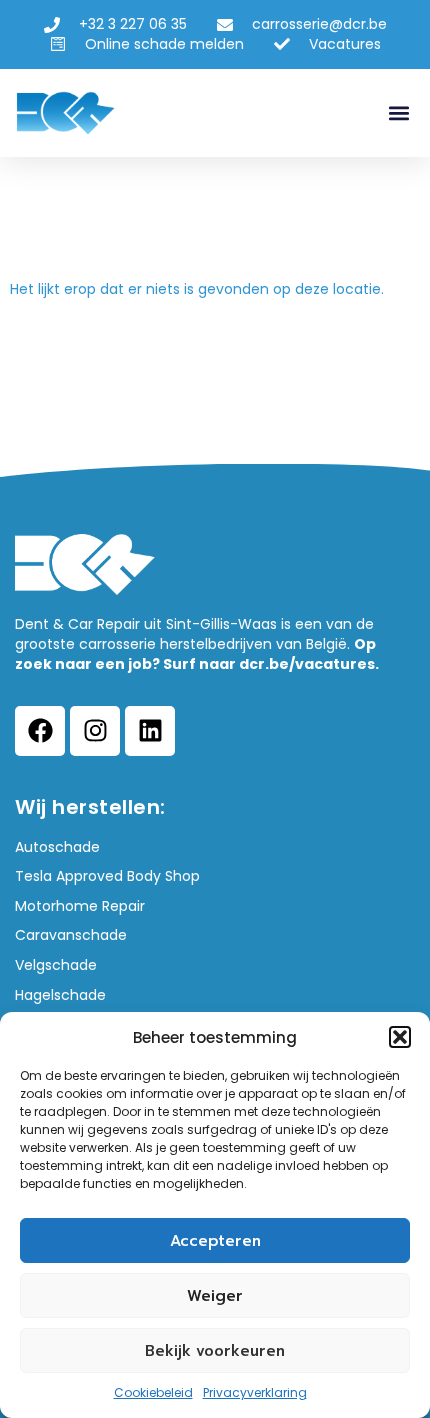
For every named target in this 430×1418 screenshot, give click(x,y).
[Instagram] (95, 731)
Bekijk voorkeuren (215, 1351)
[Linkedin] (150, 731)
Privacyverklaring (255, 1392)
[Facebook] (40, 731)
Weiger (215, 1296)
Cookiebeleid (153, 1392)
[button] (400, 1037)
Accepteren (215, 1241)
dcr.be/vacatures (307, 664)
